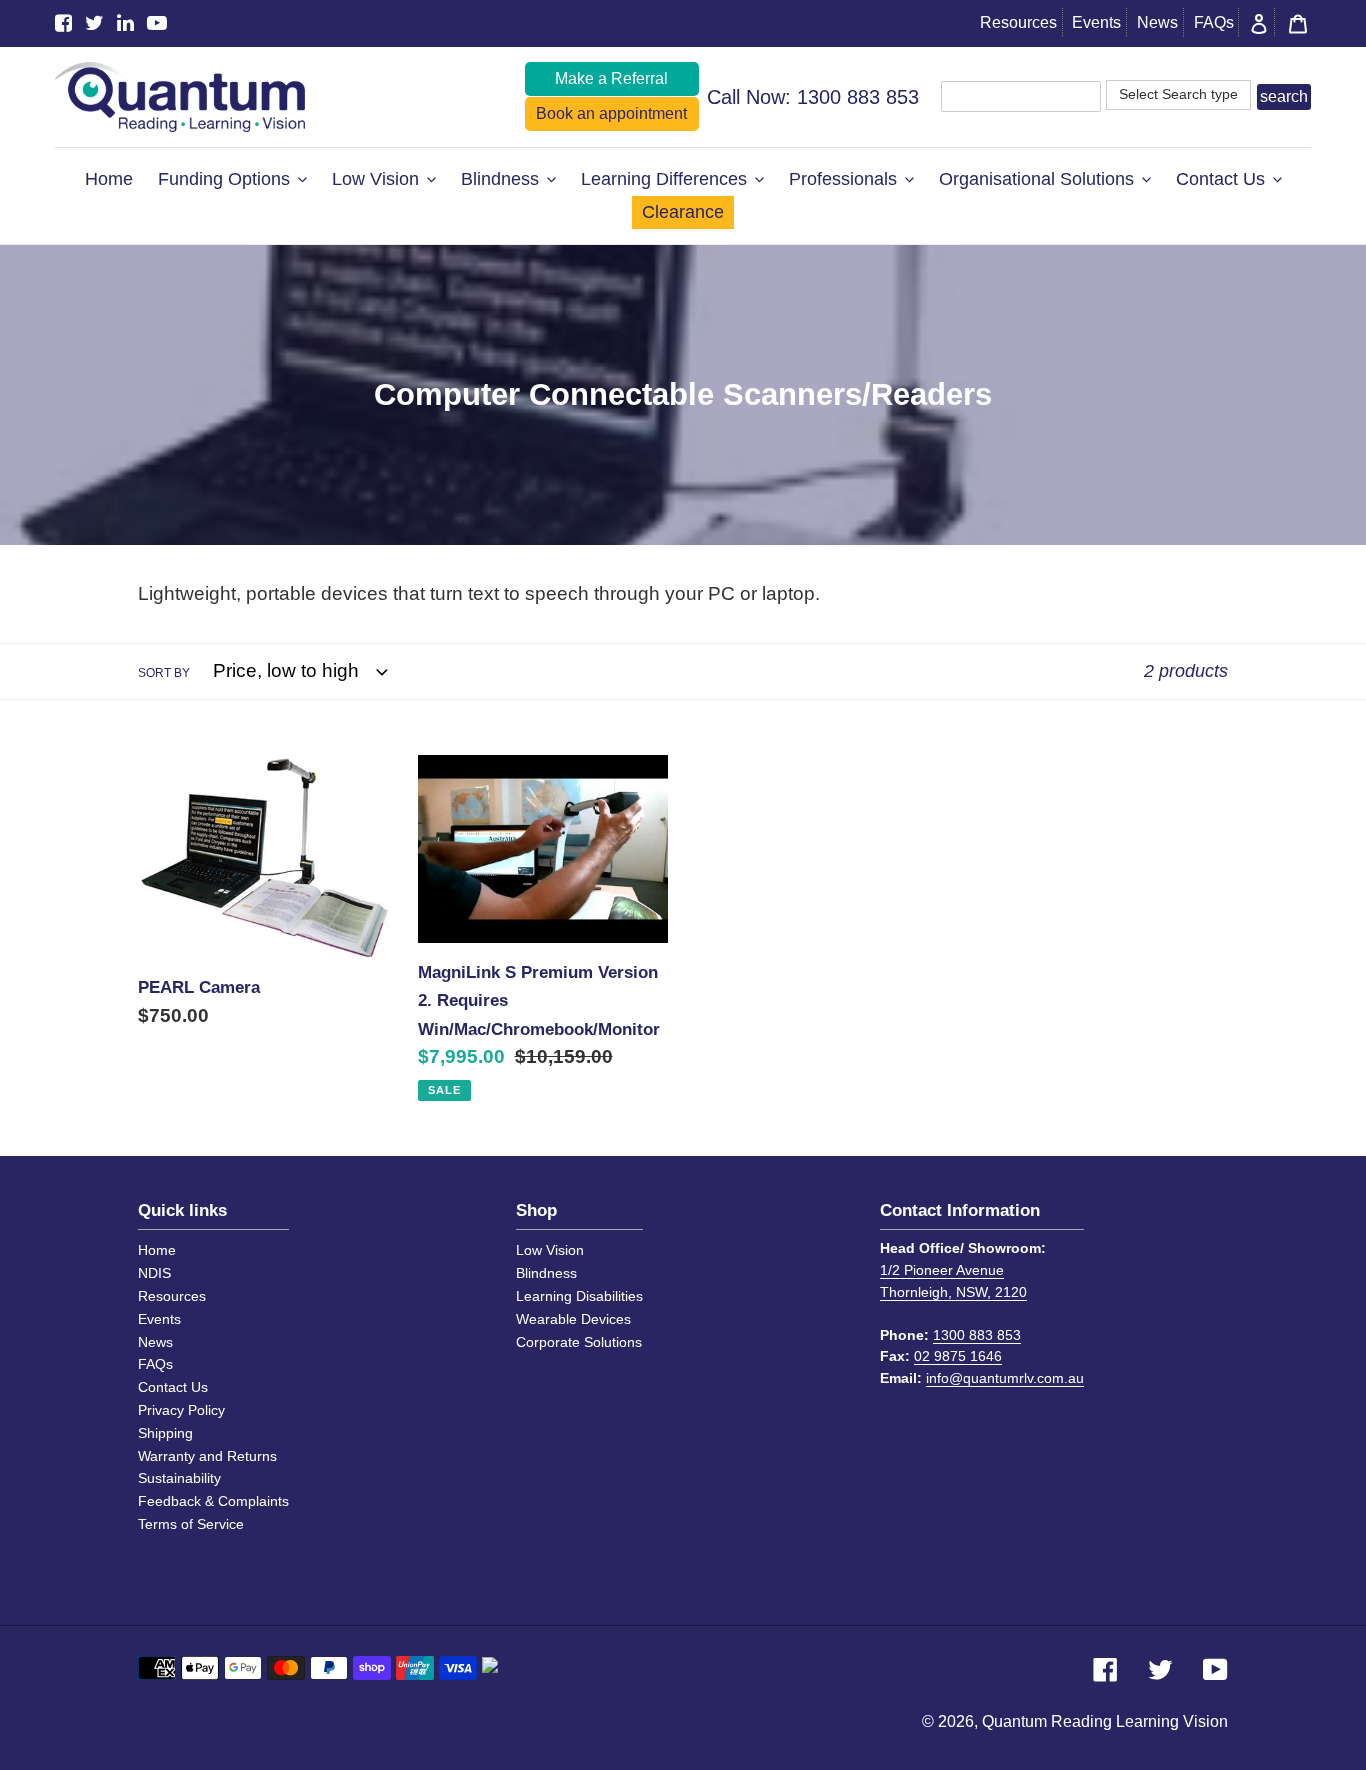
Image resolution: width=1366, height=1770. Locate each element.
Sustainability (179, 1478)
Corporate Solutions (579, 1342)
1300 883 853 (858, 97)
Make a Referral (611, 78)
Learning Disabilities (579, 1296)
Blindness (546, 1273)
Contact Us (173, 1387)
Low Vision (550, 1250)
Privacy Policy (181, 1410)
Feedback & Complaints (213, 1501)
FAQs (1214, 22)
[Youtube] (157, 23)
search (1284, 96)
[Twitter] (94, 23)
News (1157, 22)
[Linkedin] (125, 23)
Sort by (164, 673)
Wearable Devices (573, 1319)
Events (1096, 22)
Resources (1018, 22)
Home (157, 1250)
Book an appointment (611, 113)
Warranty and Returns (207, 1456)
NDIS (154, 1273)
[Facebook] (63, 23)
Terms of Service (191, 1524)
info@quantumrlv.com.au (1005, 1378)
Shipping (165, 1433)
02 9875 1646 (958, 1356)
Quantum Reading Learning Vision (1105, 1721)
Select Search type (1178, 94)
